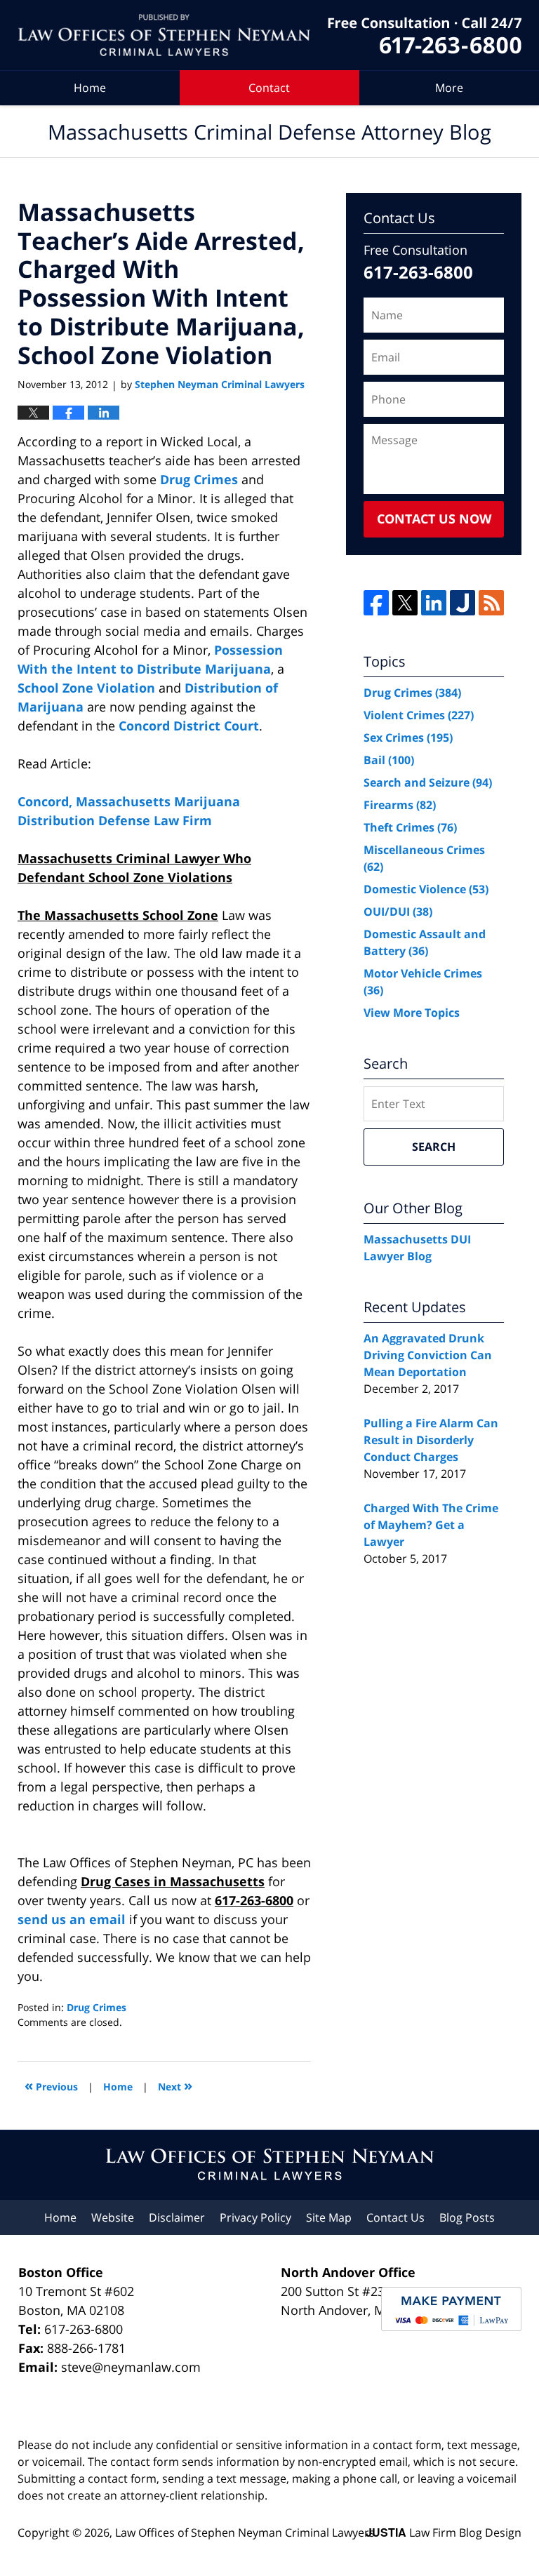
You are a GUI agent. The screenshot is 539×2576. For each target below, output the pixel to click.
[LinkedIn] (434, 603)
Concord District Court (189, 726)
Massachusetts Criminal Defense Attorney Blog (164, 35)
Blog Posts (467, 2217)
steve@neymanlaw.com (131, 2367)
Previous (51, 2085)
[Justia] (463, 603)
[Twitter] (405, 603)
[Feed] (491, 603)
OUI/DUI (398, 912)
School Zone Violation (86, 688)
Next (175, 2085)
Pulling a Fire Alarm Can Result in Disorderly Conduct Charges (431, 1440)
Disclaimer (177, 2217)
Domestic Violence (426, 889)
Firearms (400, 805)
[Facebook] (376, 603)
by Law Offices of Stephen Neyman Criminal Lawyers (425, 35)
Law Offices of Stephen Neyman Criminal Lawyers (245, 2532)
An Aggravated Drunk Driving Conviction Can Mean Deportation (428, 1355)
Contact (269, 88)
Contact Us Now (434, 519)
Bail (389, 760)
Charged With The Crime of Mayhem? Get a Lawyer (431, 1525)
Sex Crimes (408, 738)
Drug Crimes (201, 479)
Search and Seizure (428, 782)
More (449, 88)
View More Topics (412, 1013)
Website (113, 2217)
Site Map (329, 2217)
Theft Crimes (410, 827)
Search (434, 1147)
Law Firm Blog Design (444, 2532)
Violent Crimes (419, 715)
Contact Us (395, 2217)
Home (90, 88)
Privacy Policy (255, 2217)
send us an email (72, 1919)
